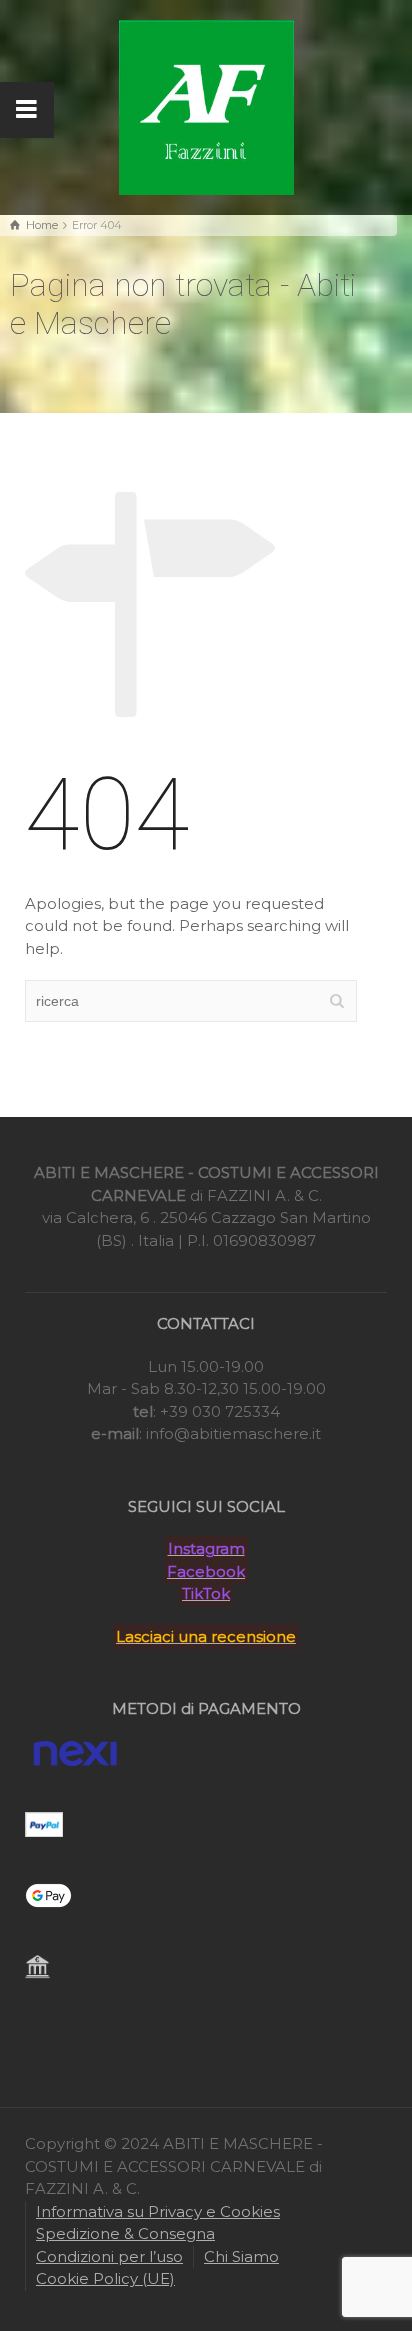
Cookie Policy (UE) (105, 2278)
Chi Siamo (241, 2256)
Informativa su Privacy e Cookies (158, 2211)
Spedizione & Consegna (125, 2233)
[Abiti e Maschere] (206, 105)
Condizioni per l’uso (109, 2256)
